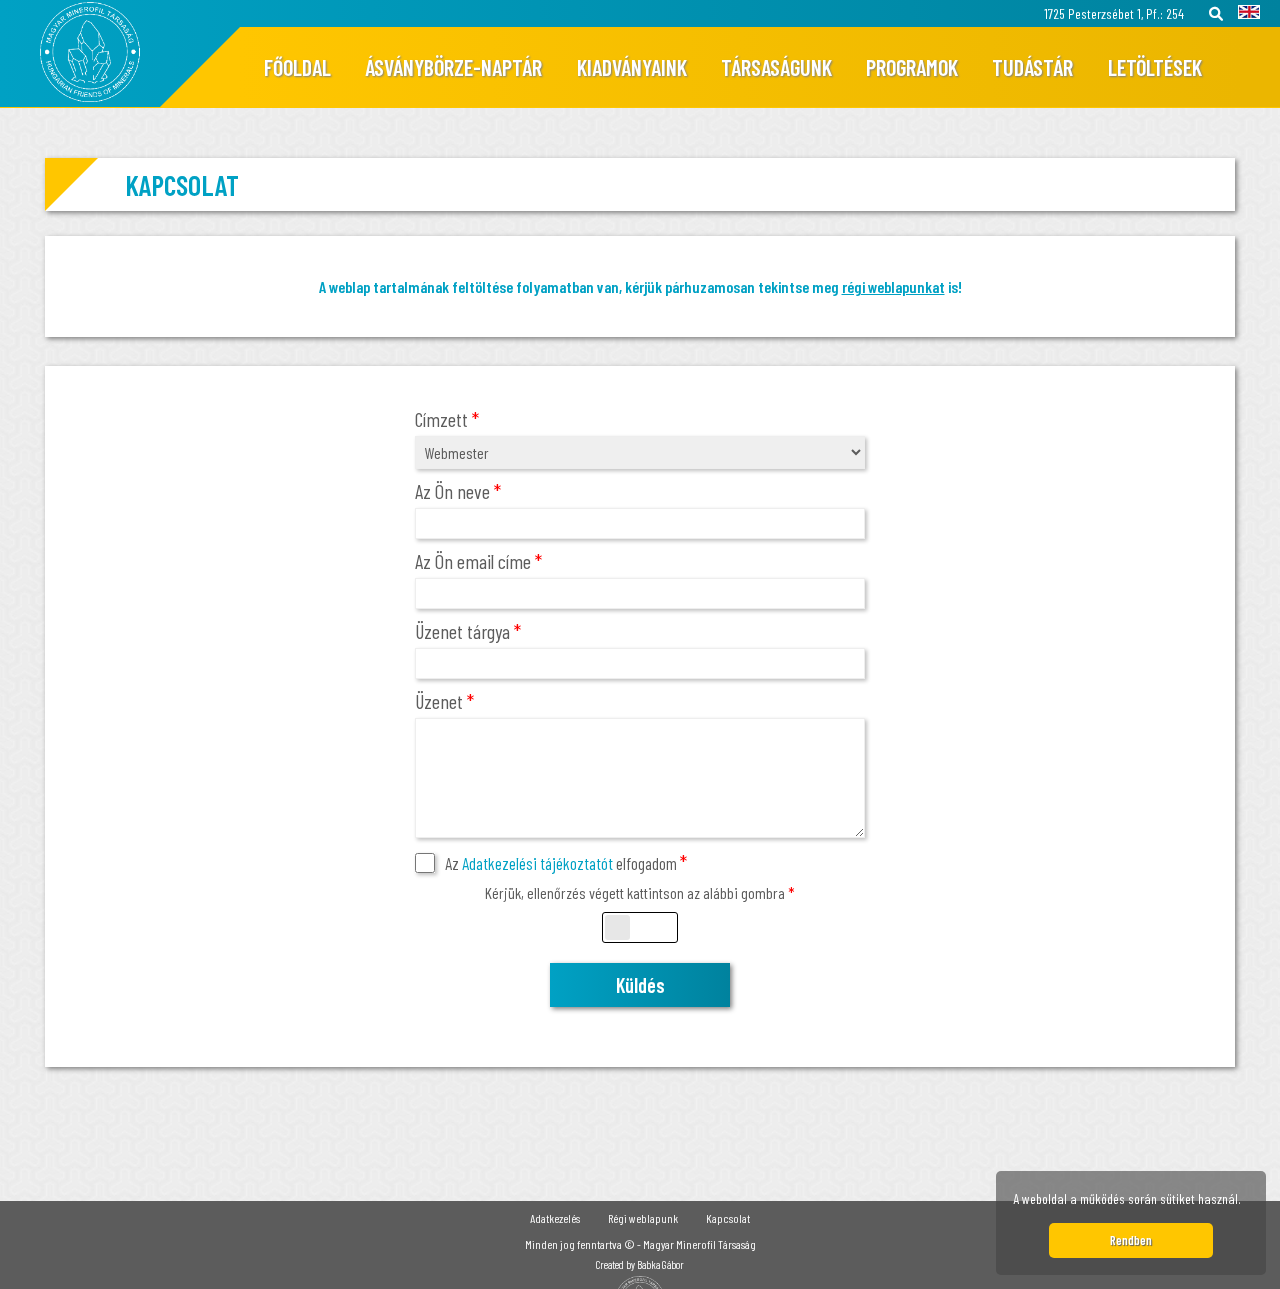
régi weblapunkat (893, 286)
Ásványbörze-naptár (453, 67)
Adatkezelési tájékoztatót (537, 863)
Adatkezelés (555, 1218)
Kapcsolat (728, 1218)
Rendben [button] (1131, 1240)
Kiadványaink (632, 67)
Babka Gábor (660, 1264)
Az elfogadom (566, 863)
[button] (1247, 1202)
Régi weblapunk (643, 1218)
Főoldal (297, 67)
